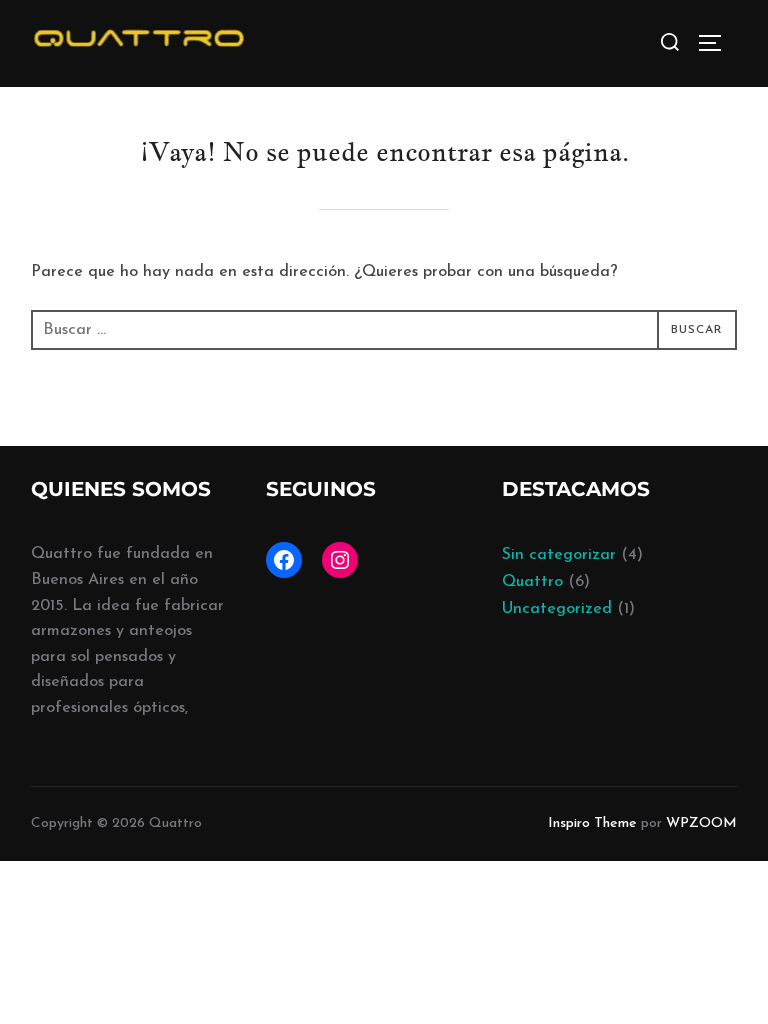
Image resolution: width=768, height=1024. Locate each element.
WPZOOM (701, 823)
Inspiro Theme (592, 823)
